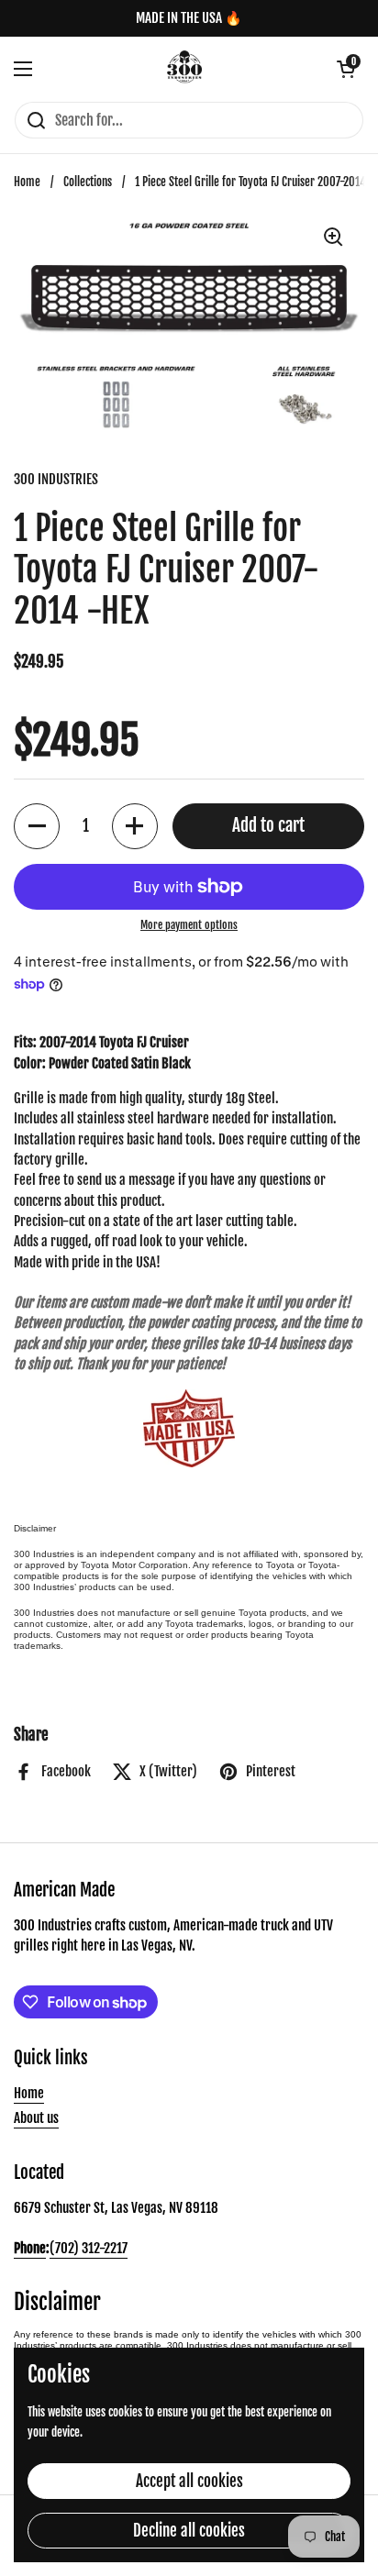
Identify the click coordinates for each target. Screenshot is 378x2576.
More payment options (189, 925)
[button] (346, 69)
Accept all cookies (189, 2481)
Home (27, 182)
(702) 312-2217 (89, 2248)
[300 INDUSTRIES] (185, 69)
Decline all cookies (189, 2531)
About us (36, 2118)
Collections (88, 182)
